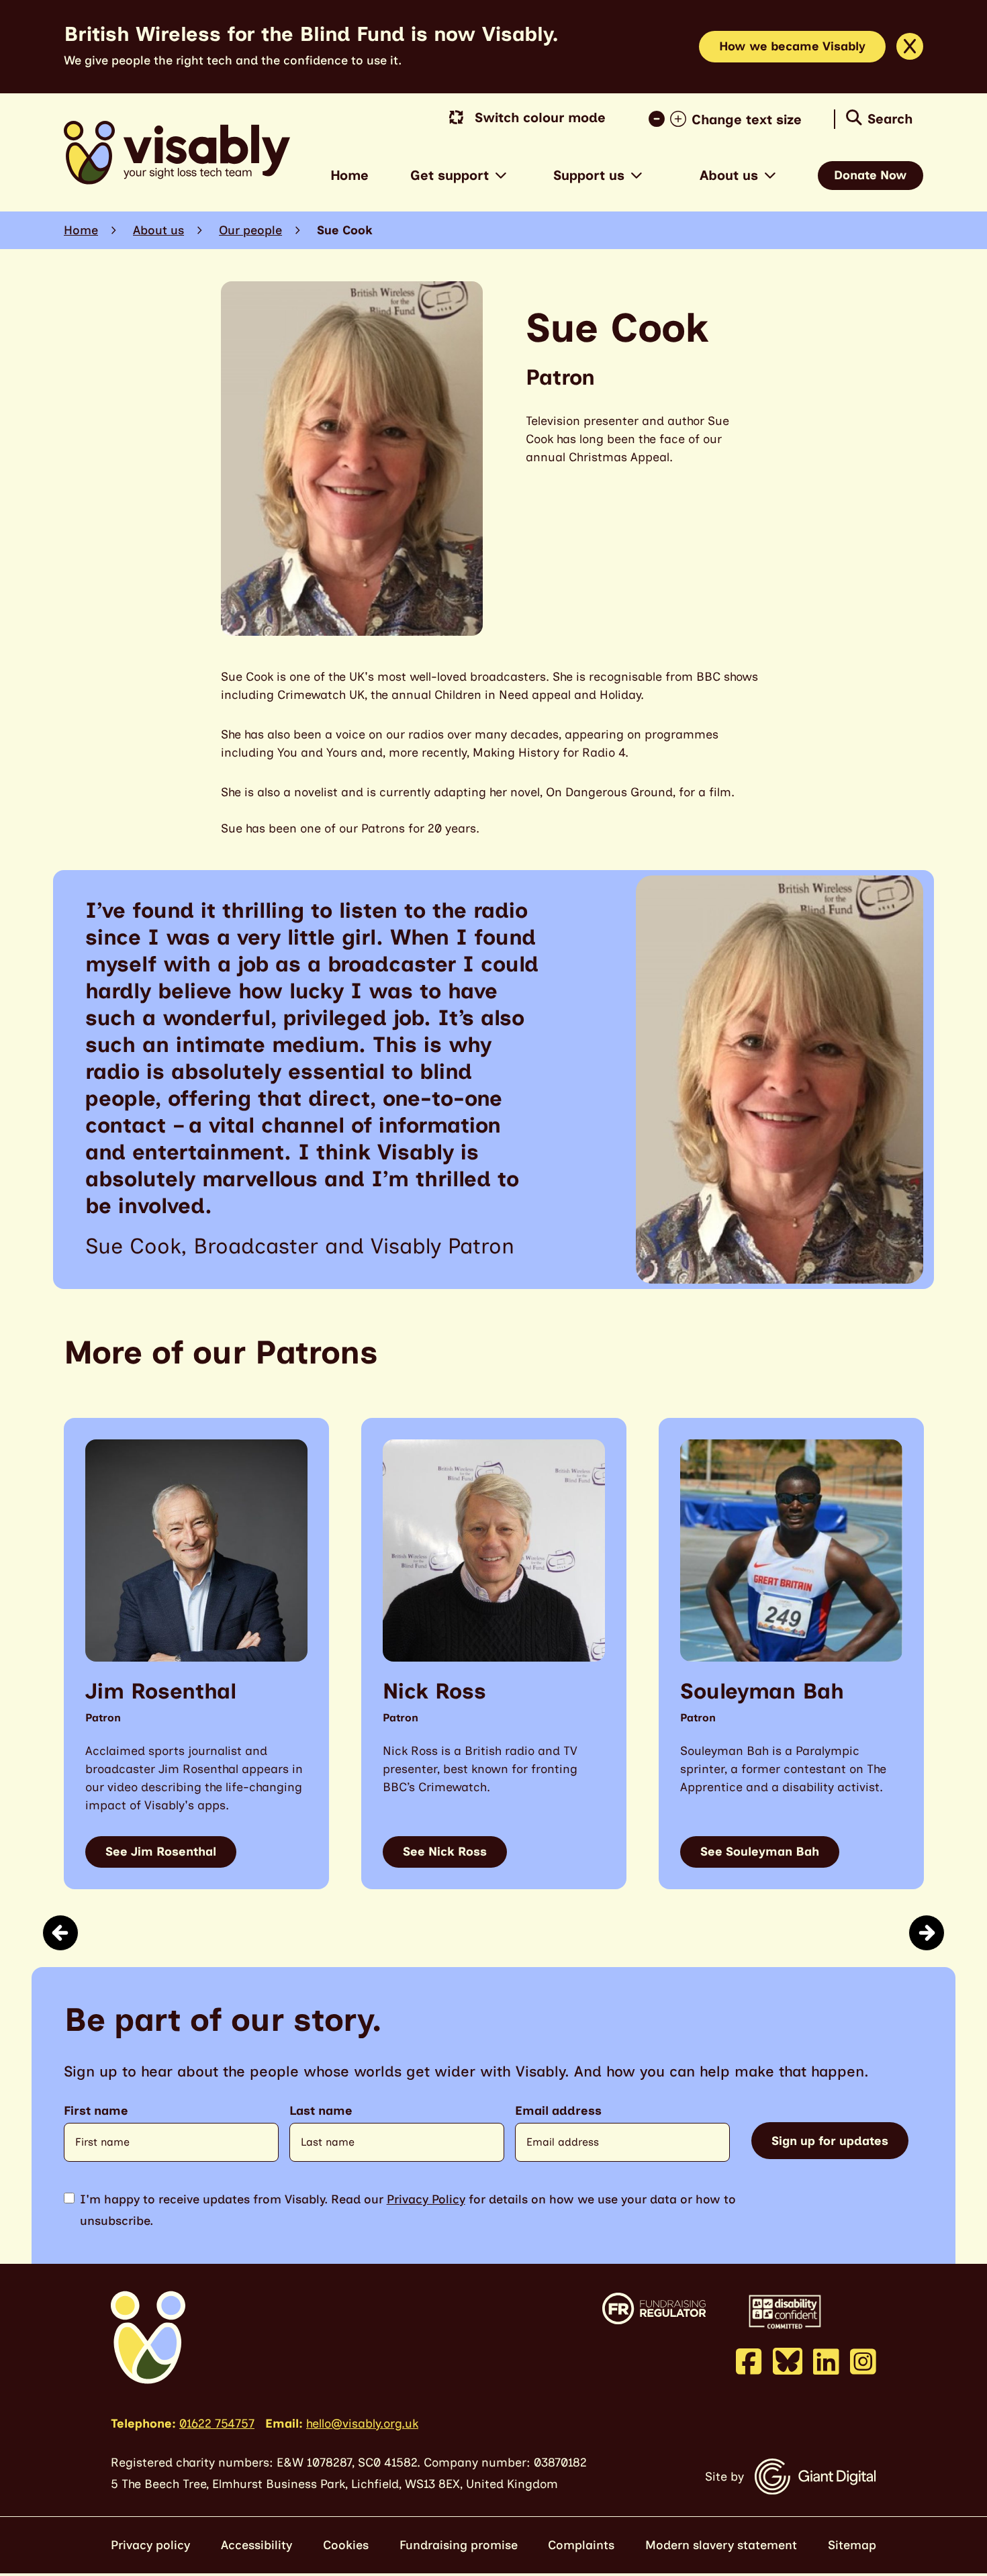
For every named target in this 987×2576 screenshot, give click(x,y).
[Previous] (60, 1933)
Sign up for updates (830, 2141)
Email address (558, 2111)
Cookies (346, 2545)
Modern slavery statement (721, 2545)
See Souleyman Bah (760, 1852)
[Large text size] (681, 120)
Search (890, 119)
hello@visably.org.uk (362, 2424)
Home (349, 175)
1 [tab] (488, 1932)
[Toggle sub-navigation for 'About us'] (770, 176)
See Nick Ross (445, 1852)
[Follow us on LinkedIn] (826, 2361)
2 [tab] (507, 1932)
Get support (450, 175)
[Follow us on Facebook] (749, 2361)
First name (96, 2111)
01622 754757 (217, 2424)
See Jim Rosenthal (161, 1852)
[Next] (927, 1933)
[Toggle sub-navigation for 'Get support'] (501, 176)
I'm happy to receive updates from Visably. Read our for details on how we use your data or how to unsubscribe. (408, 2210)
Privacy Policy (426, 2199)
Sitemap (852, 2545)
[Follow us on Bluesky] (788, 2360)
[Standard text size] (659, 120)
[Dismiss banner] (910, 46)
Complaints (581, 2545)
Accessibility (256, 2545)
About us (729, 175)
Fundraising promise (459, 2545)
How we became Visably (792, 46)
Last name (321, 2111)
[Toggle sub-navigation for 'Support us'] (637, 176)
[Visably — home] (177, 153)
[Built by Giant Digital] (815, 2477)
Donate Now (871, 175)
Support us (589, 175)
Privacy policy (150, 2545)
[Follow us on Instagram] (863, 2361)
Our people (250, 230)
